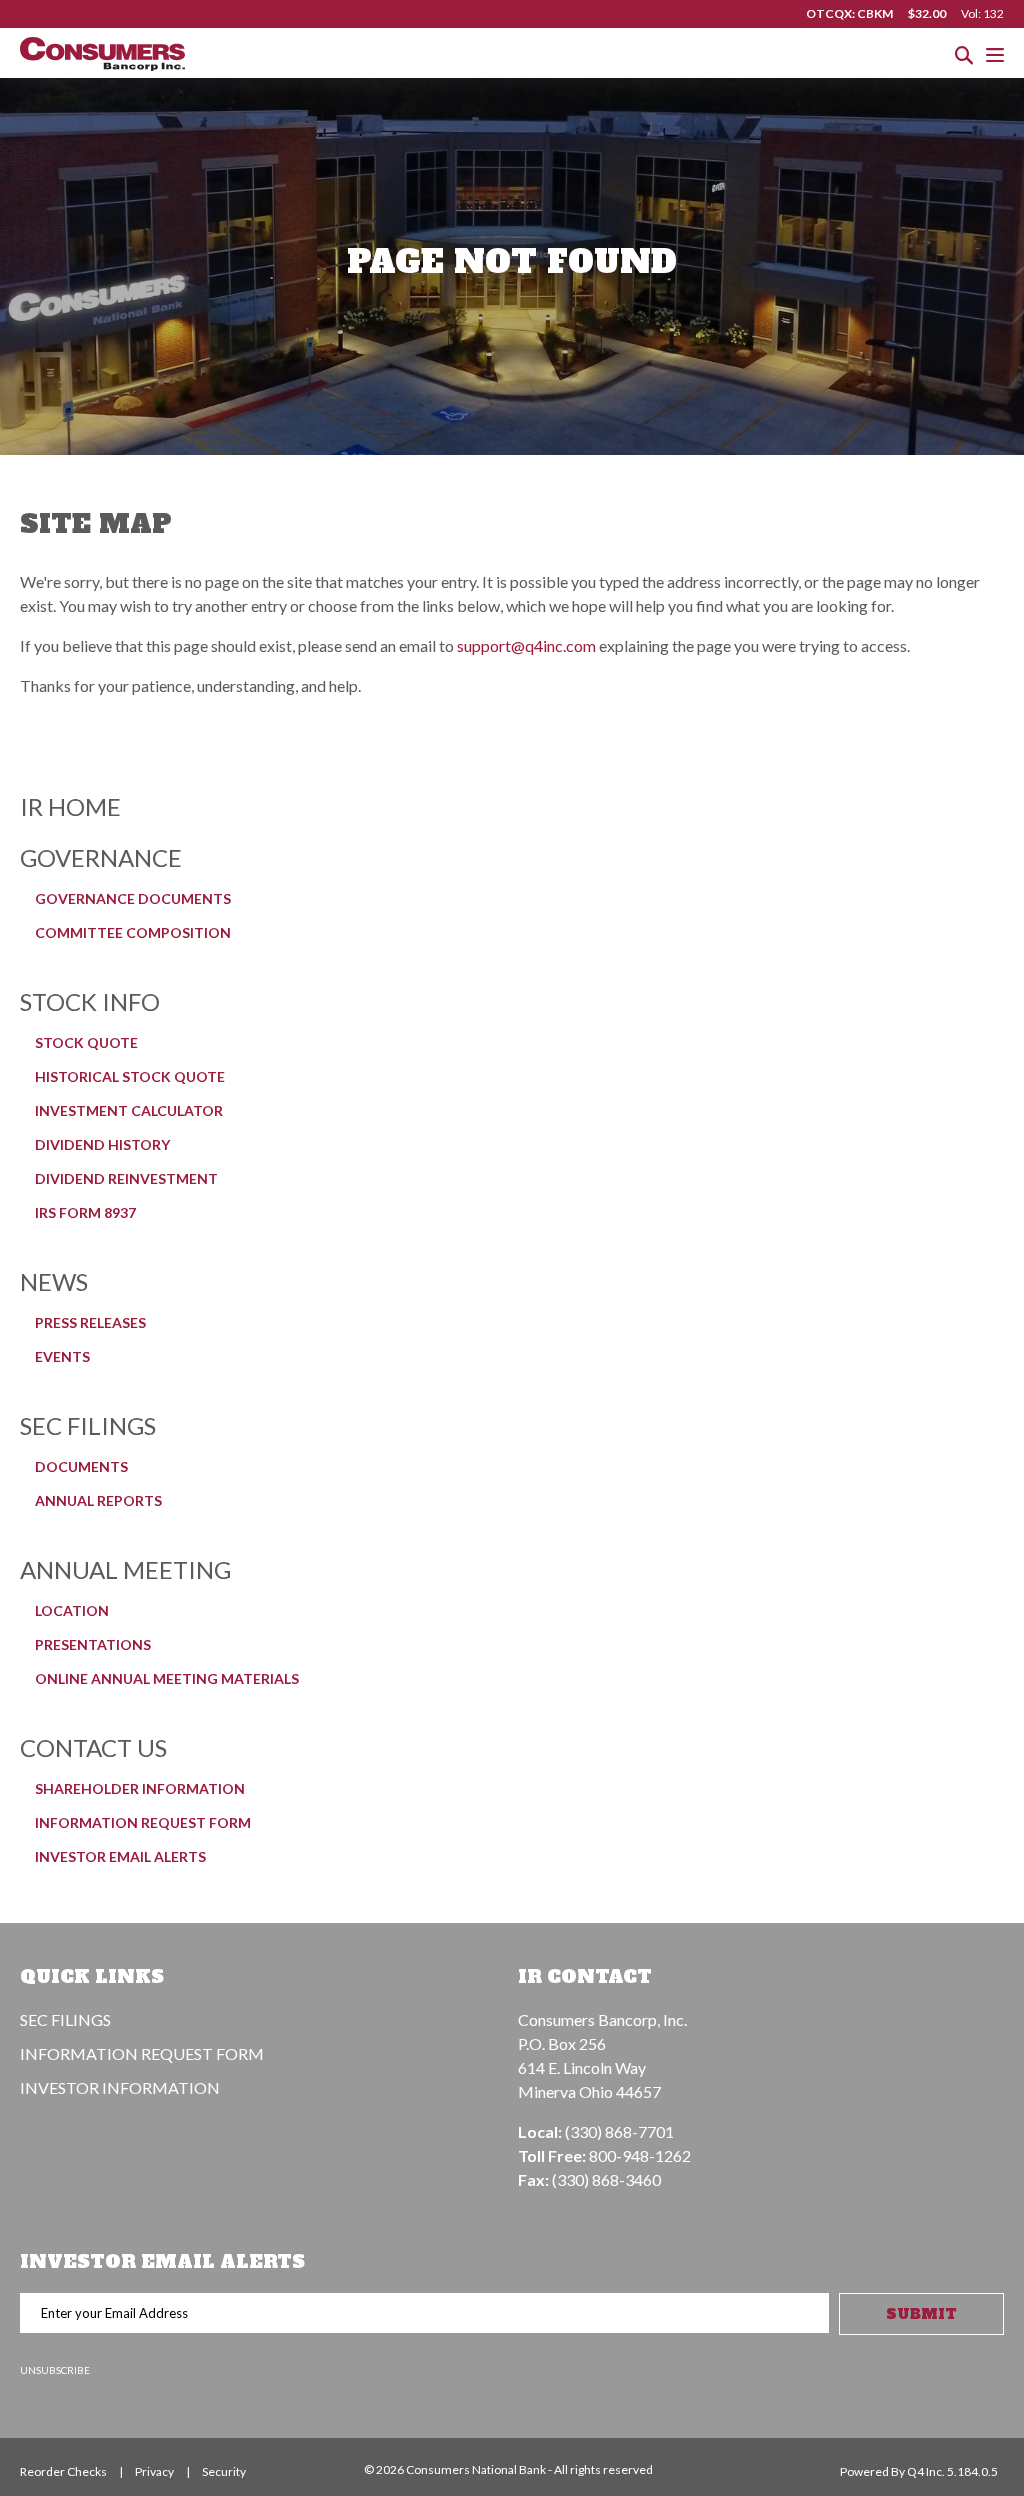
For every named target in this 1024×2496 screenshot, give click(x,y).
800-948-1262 (640, 2155)
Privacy (154, 2471)
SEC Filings (88, 1425)
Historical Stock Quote (130, 1076)
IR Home (70, 806)
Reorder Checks (63, 2471)
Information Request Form (143, 1822)
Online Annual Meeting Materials (167, 1678)
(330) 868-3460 (606, 2179)
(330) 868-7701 (619, 2131)
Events (62, 1356)
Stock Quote (86, 1042)
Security (224, 2471)
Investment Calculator (129, 1110)
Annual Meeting (125, 1569)
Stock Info (90, 1001)
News (54, 1281)
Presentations (93, 1644)
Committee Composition (133, 932)
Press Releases (90, 1322)
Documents (81, 1466)
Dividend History (102, 1144)
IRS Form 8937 (85, 1212)
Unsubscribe (55, 2370)
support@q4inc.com (526, 645)
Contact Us (93, 1747)
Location (72, 1610)
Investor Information (120, 2087)
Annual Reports (98, 1500)
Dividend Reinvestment (126, 1178)
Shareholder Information (140, 1788)
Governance (101, 857)
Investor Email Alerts (120, 1856)
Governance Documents (133, 898)
